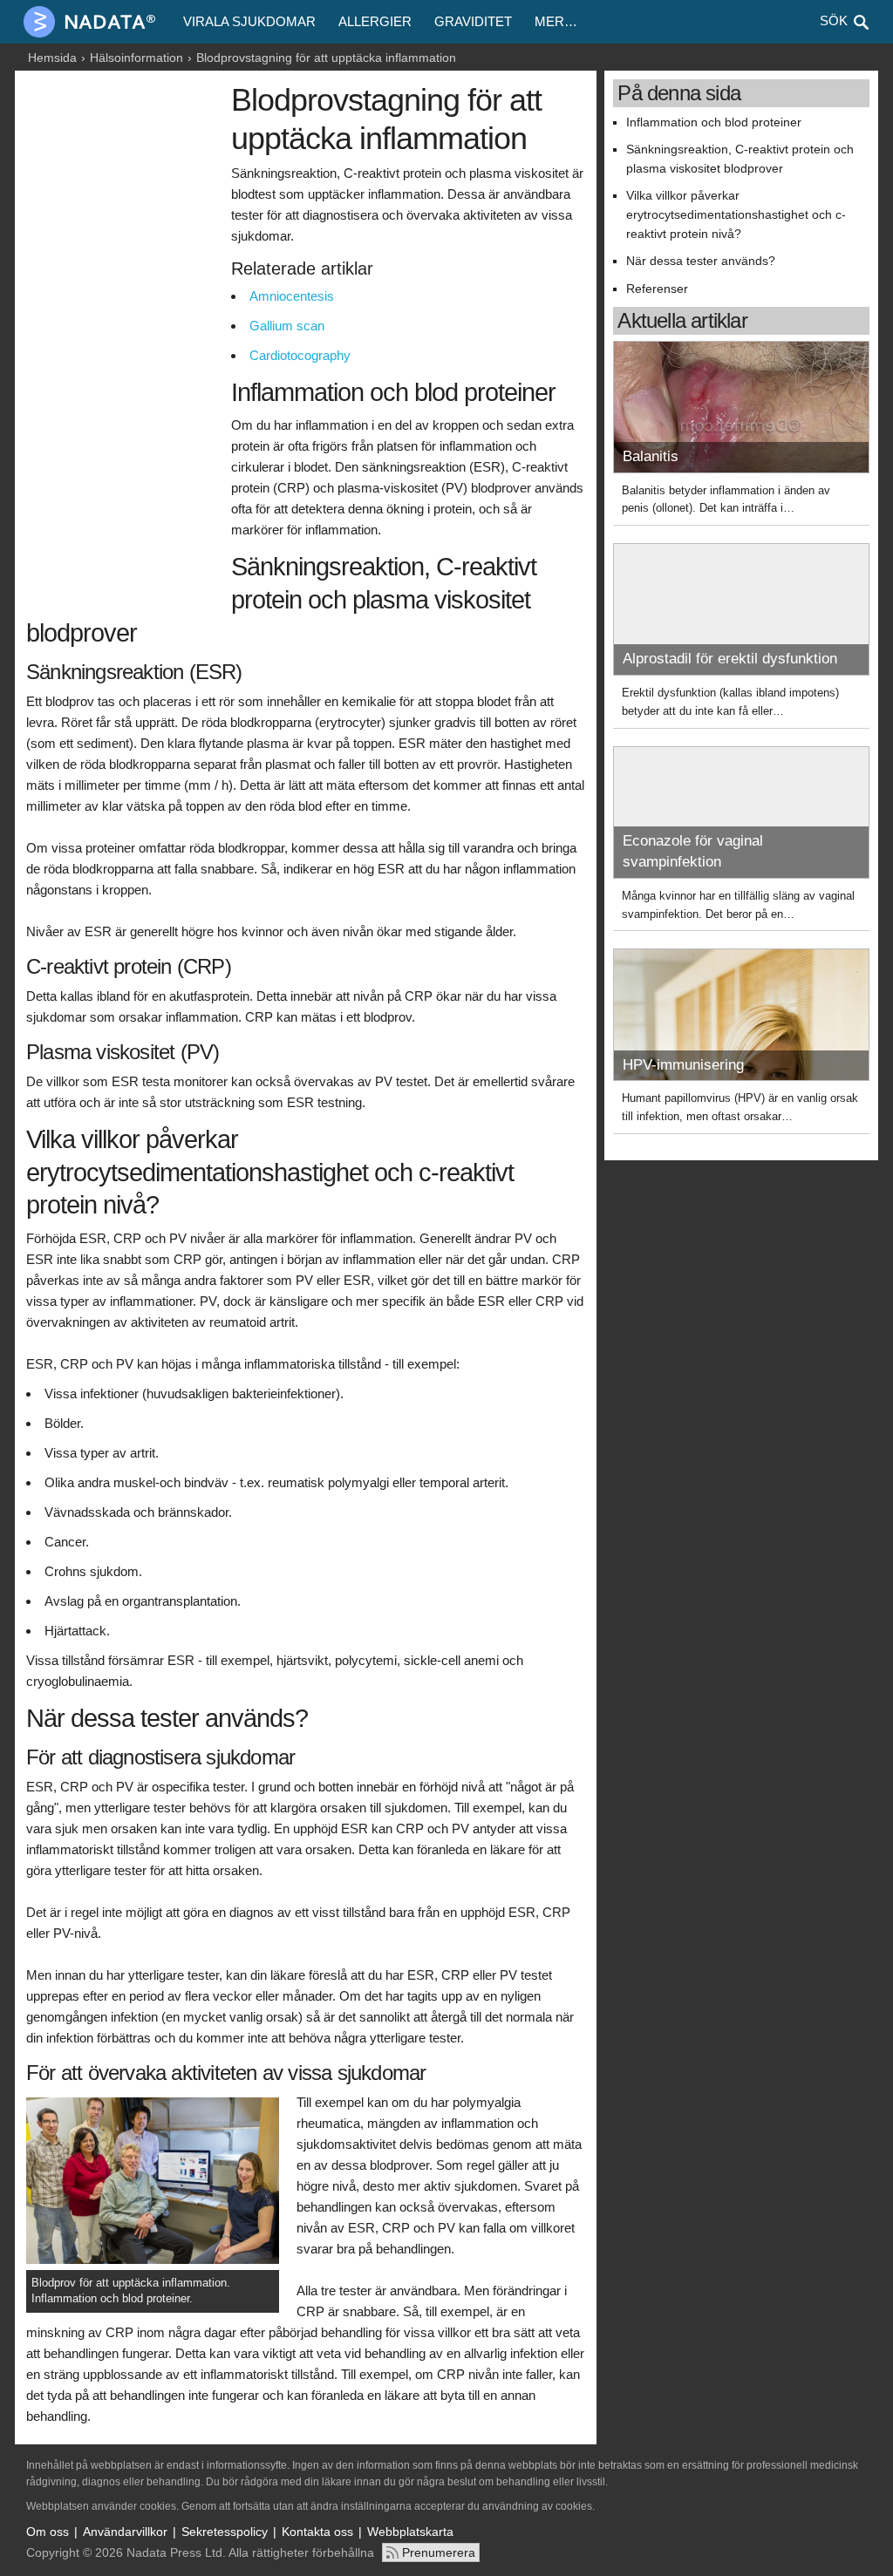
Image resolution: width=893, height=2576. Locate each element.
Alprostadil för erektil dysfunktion (730, 659)
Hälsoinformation (136, 58)
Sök (834, 20)
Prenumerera (439, 2552)
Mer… (556, 21)
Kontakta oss (317, 2532)
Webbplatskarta (410, 2532)
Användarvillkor (125, 2532)
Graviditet (473, 21)
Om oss (48, 2532)
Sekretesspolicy (225, 2532)
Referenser (657, 289)
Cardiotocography (300, 355)
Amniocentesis (292, 296)
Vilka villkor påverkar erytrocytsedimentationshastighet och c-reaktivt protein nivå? (736, 214)
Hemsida (52, 58)
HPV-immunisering (683, 1065)
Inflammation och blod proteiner (714, 122)
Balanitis (651, 456)
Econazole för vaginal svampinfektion (693, 851)
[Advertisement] (124, 346)
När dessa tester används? (701, 261)
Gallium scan (287, 326)
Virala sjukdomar (249, 21)
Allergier (375, 21)
